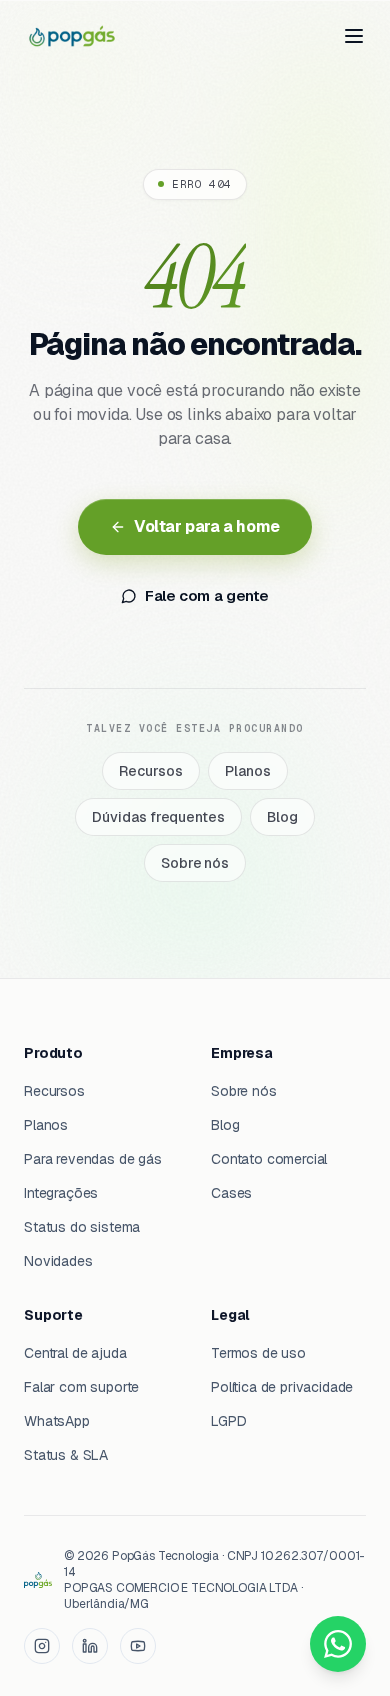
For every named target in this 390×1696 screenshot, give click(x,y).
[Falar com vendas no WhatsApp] (338, 1644)
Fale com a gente (207, 595)
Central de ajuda (75, 1353)
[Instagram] (42, 1646)
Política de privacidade (282, 1387)
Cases (231, 1193)
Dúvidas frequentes (158, 817)
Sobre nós (195, 863)
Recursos (150, 771)
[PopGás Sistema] (72, 36)
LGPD (228, 1421)
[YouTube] (138, 1646)
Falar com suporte (81, 1387)
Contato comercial (269, 1159)
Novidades (58, 1261)
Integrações (61, 1193)
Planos (248, 771)
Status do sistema (82, 1227)
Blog (282, 817)
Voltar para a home (207, 526)
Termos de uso (258, 1353)
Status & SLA (66, 1455)
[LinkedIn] (90, 1646)
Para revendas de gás (93, 1159)
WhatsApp (57, 1421)
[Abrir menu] (354, 36)
